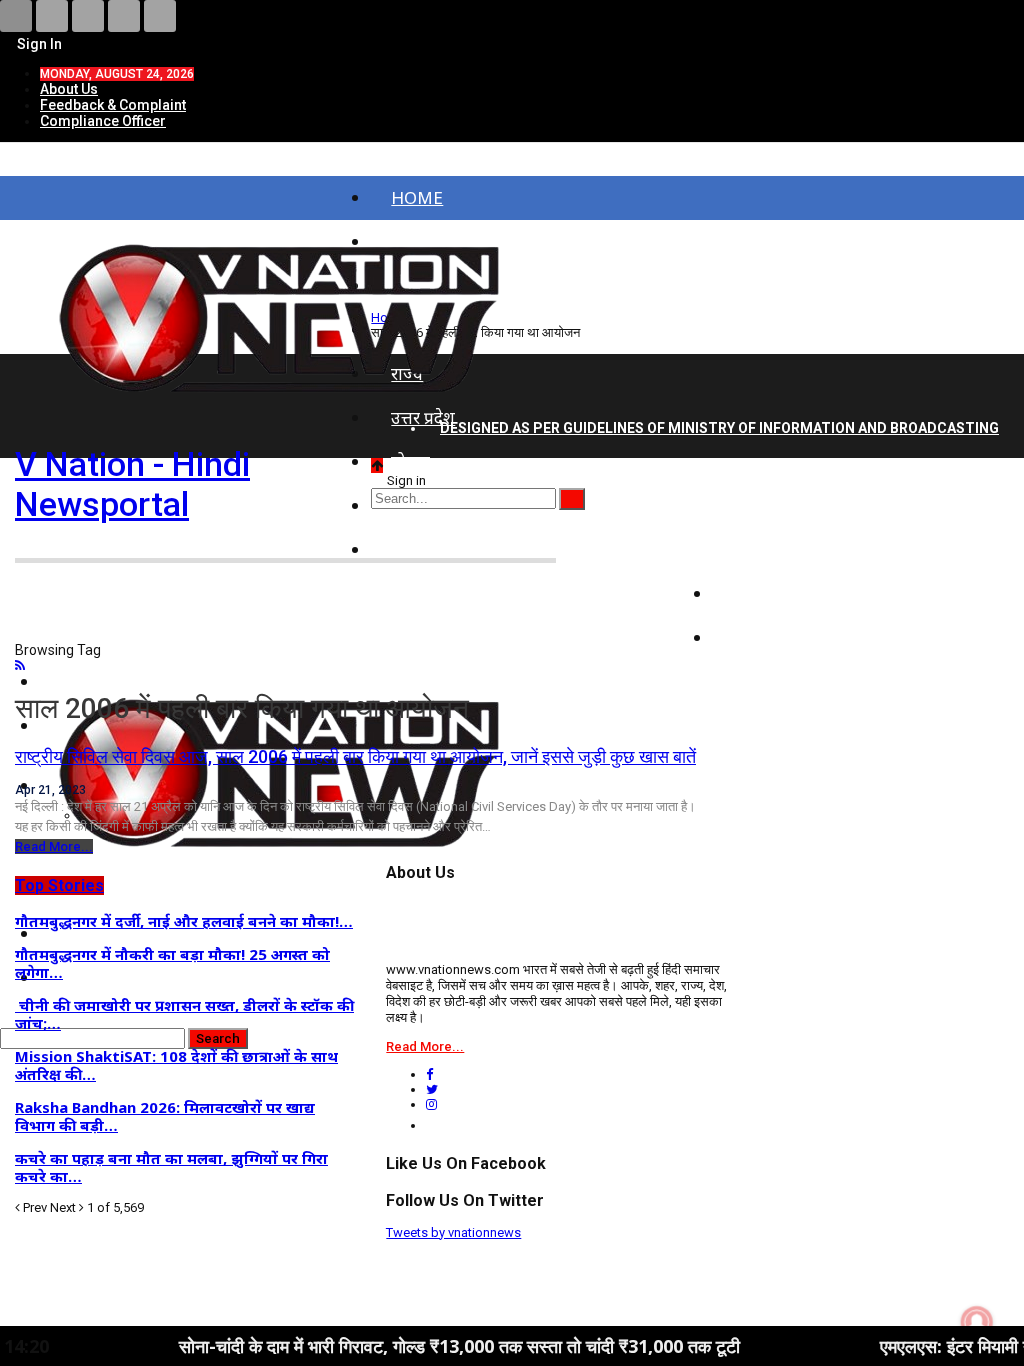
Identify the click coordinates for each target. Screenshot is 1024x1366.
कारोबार (759, 593)
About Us (69, 89)
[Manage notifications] (977, 1322)
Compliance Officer (103, 121)
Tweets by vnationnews (453, 1232)
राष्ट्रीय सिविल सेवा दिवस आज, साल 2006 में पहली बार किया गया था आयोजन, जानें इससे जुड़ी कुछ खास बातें (355, 756)
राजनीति (760, 549)
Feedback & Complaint (113, 105)
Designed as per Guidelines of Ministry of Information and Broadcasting (719, 428)
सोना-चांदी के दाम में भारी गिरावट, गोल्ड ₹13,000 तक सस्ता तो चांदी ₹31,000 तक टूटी (412, 1346)
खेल (746, 637)
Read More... (54, 846)
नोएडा (410, 461)
